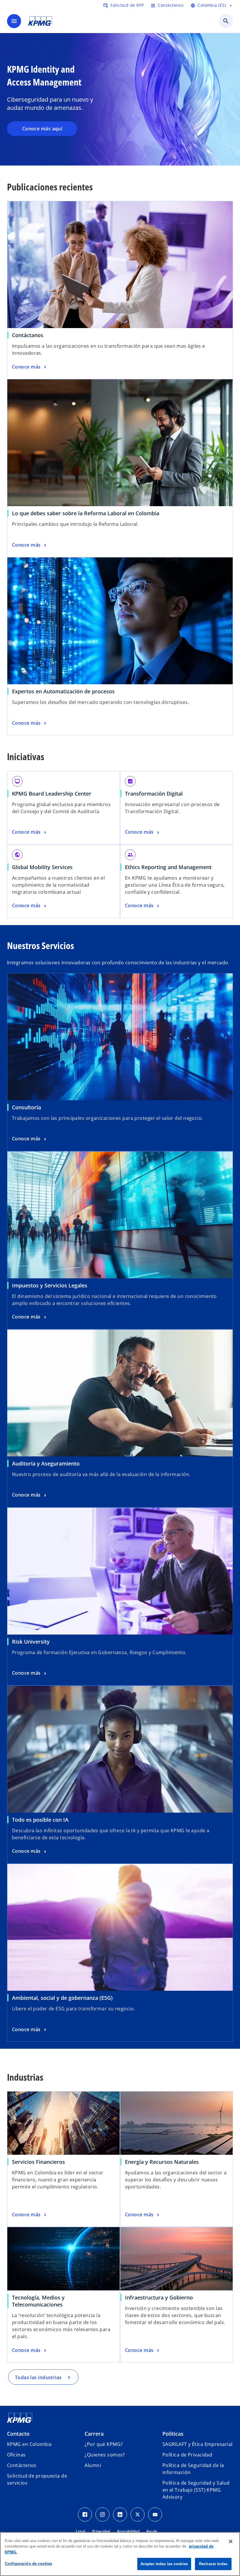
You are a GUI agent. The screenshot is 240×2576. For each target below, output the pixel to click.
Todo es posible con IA (40, 1820)
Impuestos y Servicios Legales (50, 1285)
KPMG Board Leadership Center (52, 794)
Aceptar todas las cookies (164, 2564)
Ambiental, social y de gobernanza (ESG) (62, 1998)
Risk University (31, 1642)
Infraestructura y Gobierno (159, 2297)
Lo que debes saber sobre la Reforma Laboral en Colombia (86, 513)
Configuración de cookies (28, 2564)
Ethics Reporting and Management (168, 867)
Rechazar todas (213, 2564)
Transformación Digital (154, 794)
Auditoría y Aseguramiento (46, 1463)
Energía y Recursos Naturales (162, 2162)
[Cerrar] (231, 2541)
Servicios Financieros (38, 2162)
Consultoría (26, 1107)
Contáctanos (28, 335)
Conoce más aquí (42, 129)
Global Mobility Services (42, 867)
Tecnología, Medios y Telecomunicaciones (38, 2301)
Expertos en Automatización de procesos (63, 691)
